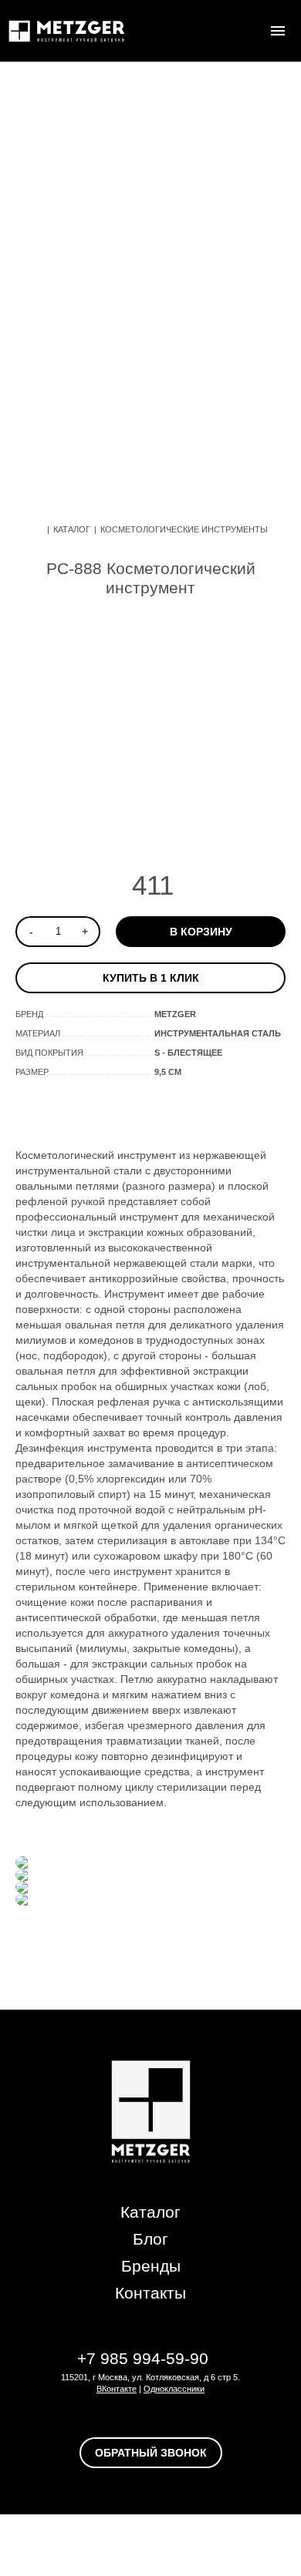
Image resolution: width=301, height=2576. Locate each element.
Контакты (150, 2293)
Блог (150, 2239)
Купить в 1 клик (151, 978)
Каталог (72, 529)
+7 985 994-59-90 (143, 2358)
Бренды (151, 2266)
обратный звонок (151, 2453)
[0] (247, 31)
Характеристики (196, 1109)
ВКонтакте (117, 2389)
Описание (86, 1109)
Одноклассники (174, 2389)
